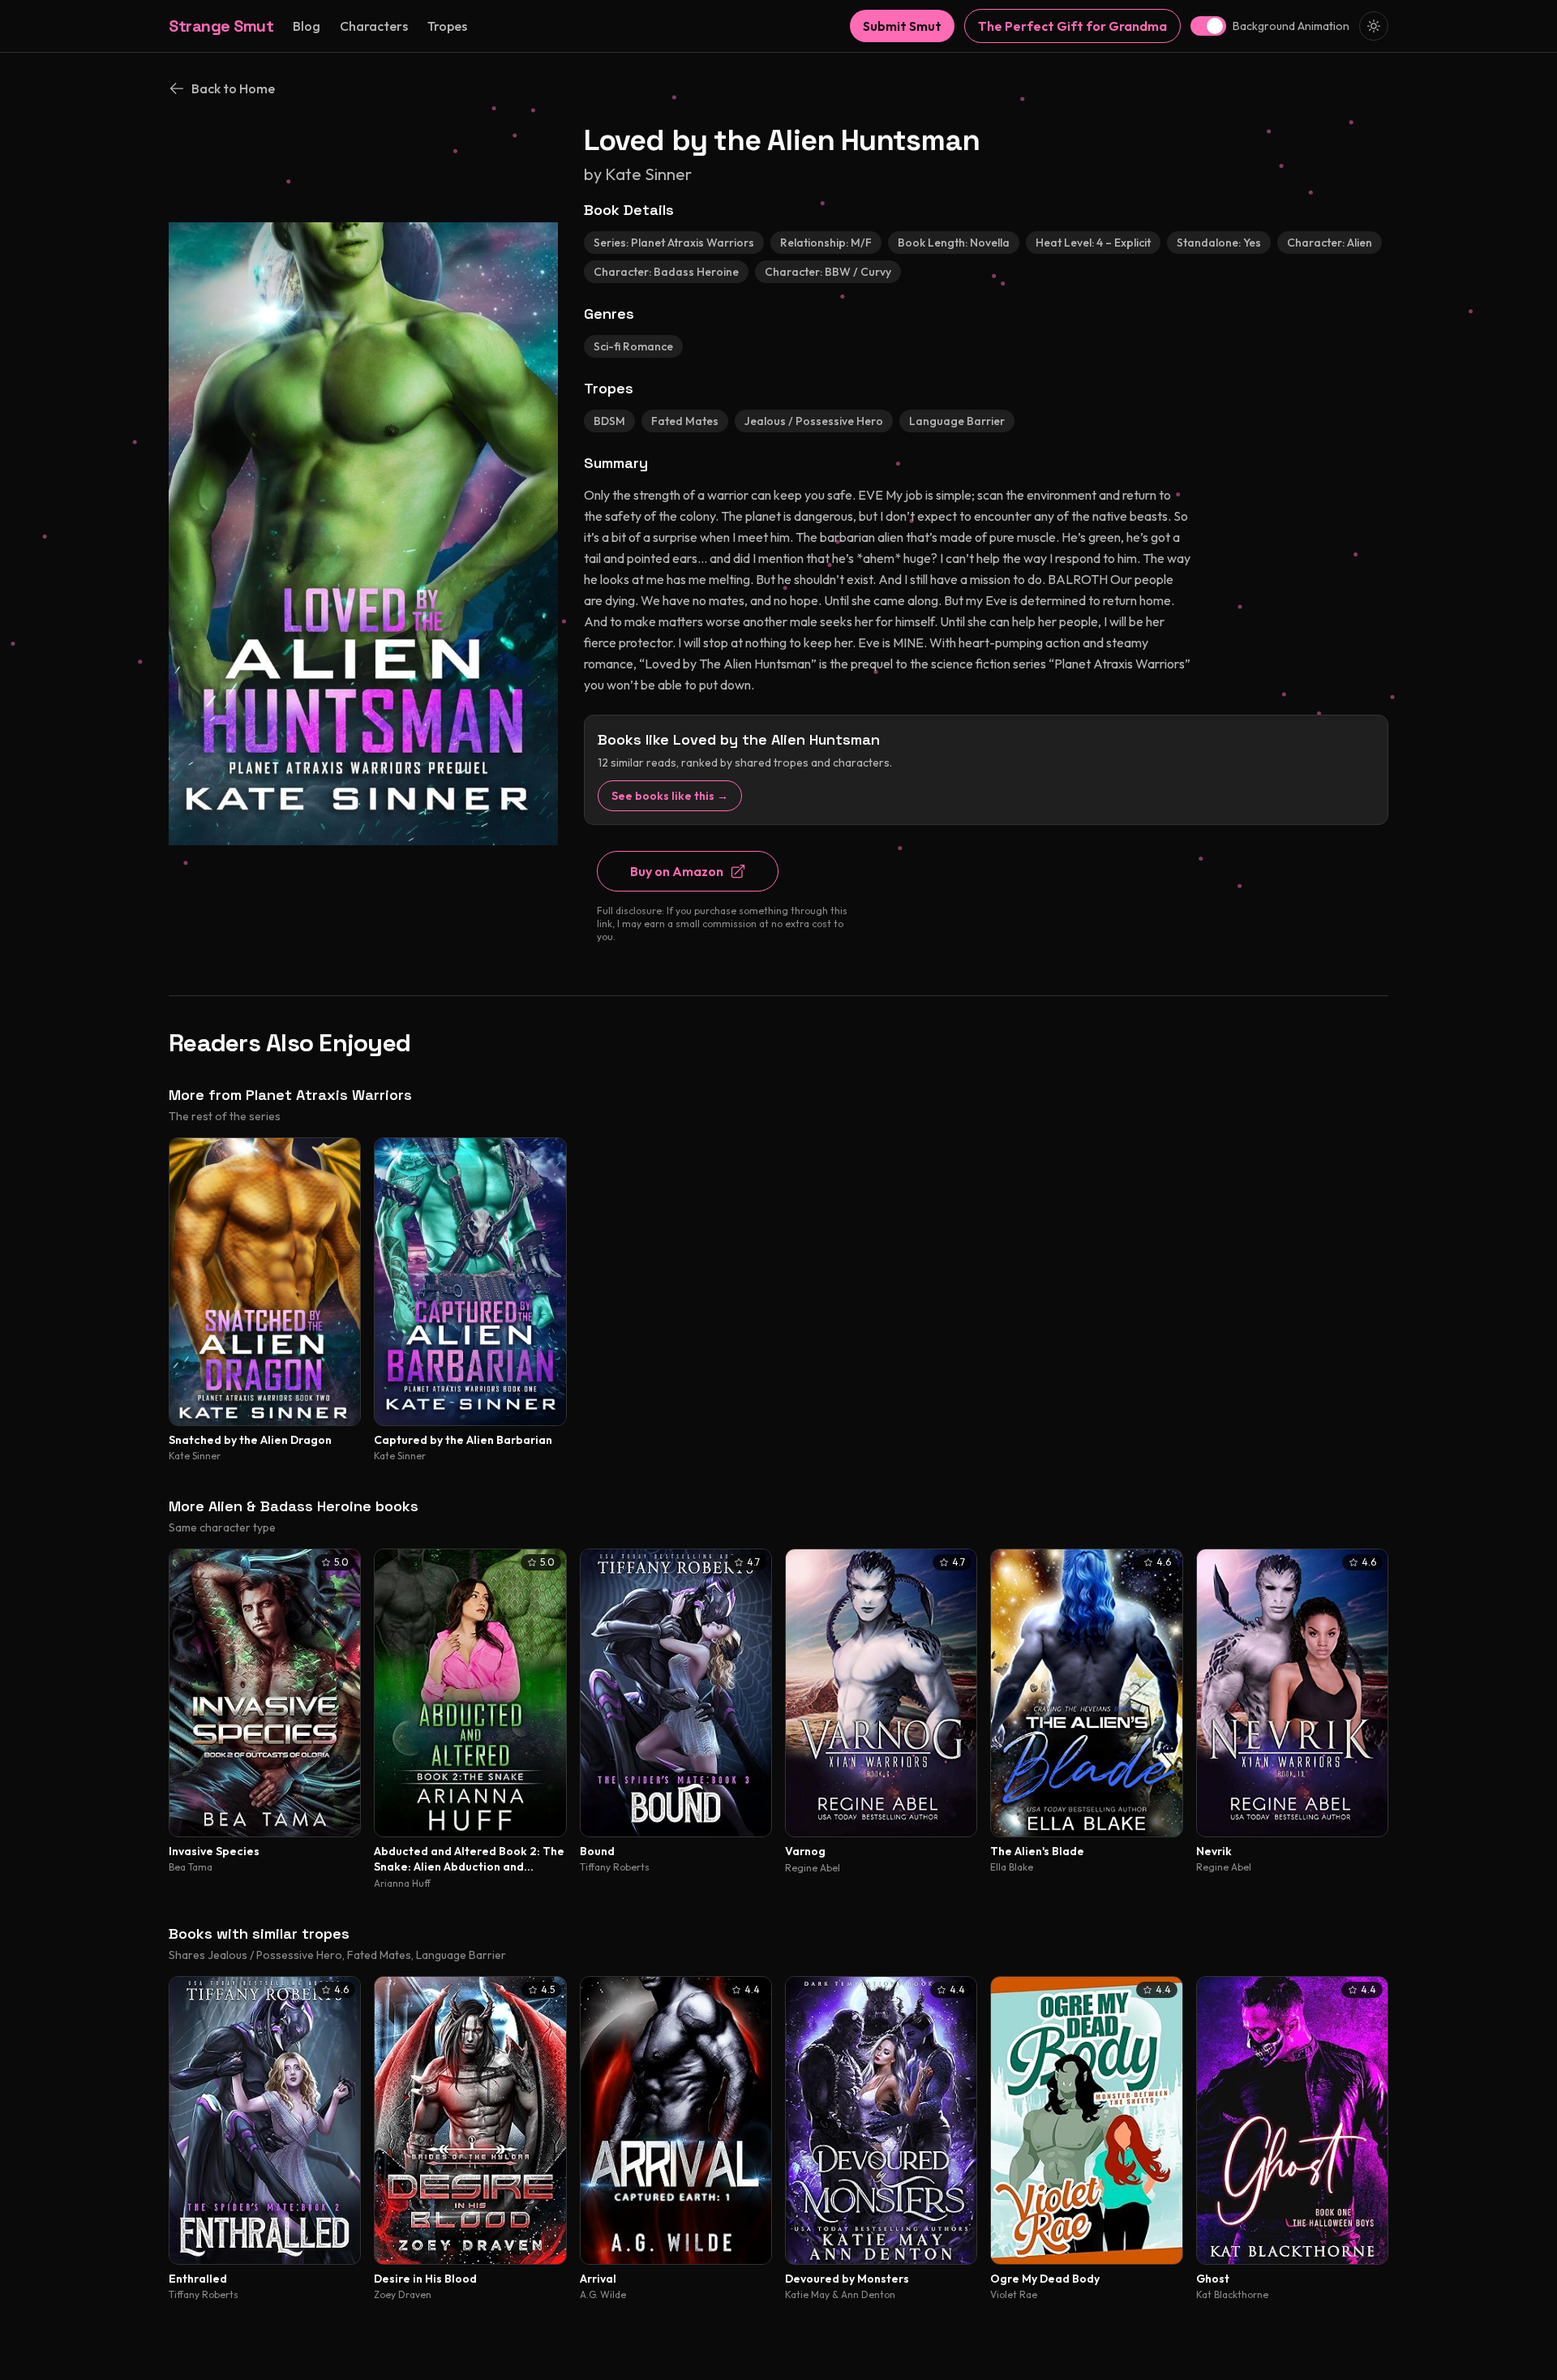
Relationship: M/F (826, 243)
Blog (307, 26)
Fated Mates (685, 421)
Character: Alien (1330, 243)
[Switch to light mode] (1374, 26)
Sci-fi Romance (633, 346)
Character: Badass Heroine (666, 272)
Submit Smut (902, 26)
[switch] (1208, 26)
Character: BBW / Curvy (828, 272)
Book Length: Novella (954, 243)
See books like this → (670, 796)
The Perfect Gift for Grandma (1072, 26)
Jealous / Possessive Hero (814, 421)
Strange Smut (221, 26)
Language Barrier (957, 421)
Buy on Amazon (677, 871)
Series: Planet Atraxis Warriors (674, 243)
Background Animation (1291, 26)
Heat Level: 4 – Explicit (1093, 243)
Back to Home (233, 88)
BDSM (609, 421)
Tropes (447, 26)
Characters (374, 26)
